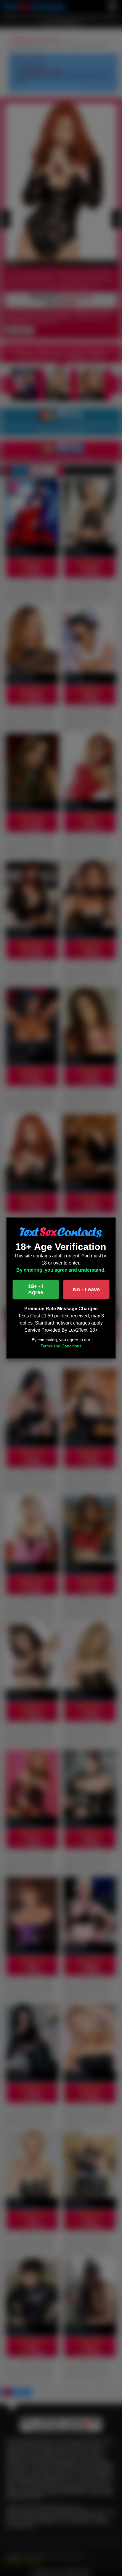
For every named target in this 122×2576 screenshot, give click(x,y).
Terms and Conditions (61, 1346)
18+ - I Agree (36, 1290)
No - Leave (86, 1289)
